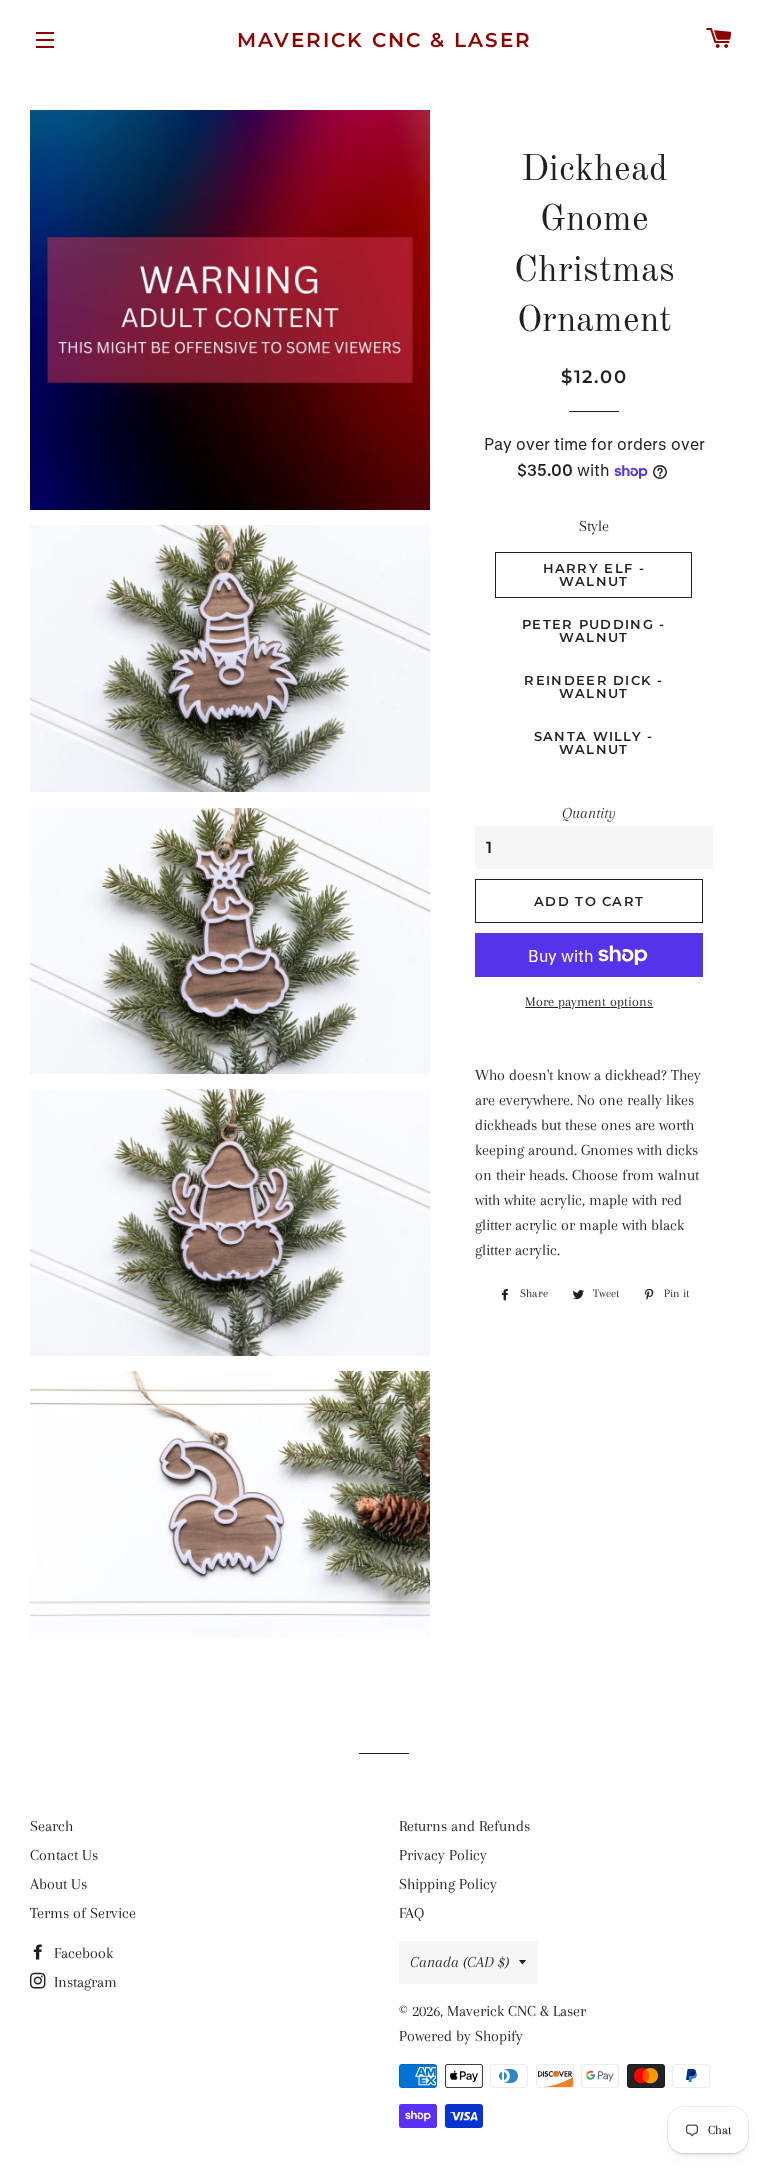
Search (51, 1826)
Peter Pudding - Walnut (594, 630)
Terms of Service (83, 1913)
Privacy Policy (443, 1855)
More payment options (589, 1001)
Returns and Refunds (464, 1826)
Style (594, 526)
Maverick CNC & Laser (384, 40)
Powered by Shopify (461, 2036)
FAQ (411, 1913)
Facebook (81, 1953)
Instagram (83, 1982)
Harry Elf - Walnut (594, 574)
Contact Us (64, 1855)
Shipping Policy (448, 1884)
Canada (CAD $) (459, 1962)
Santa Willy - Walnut (594, 742)
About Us (58, 1884)
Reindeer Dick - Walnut (593, 686)
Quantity (589, 813)
